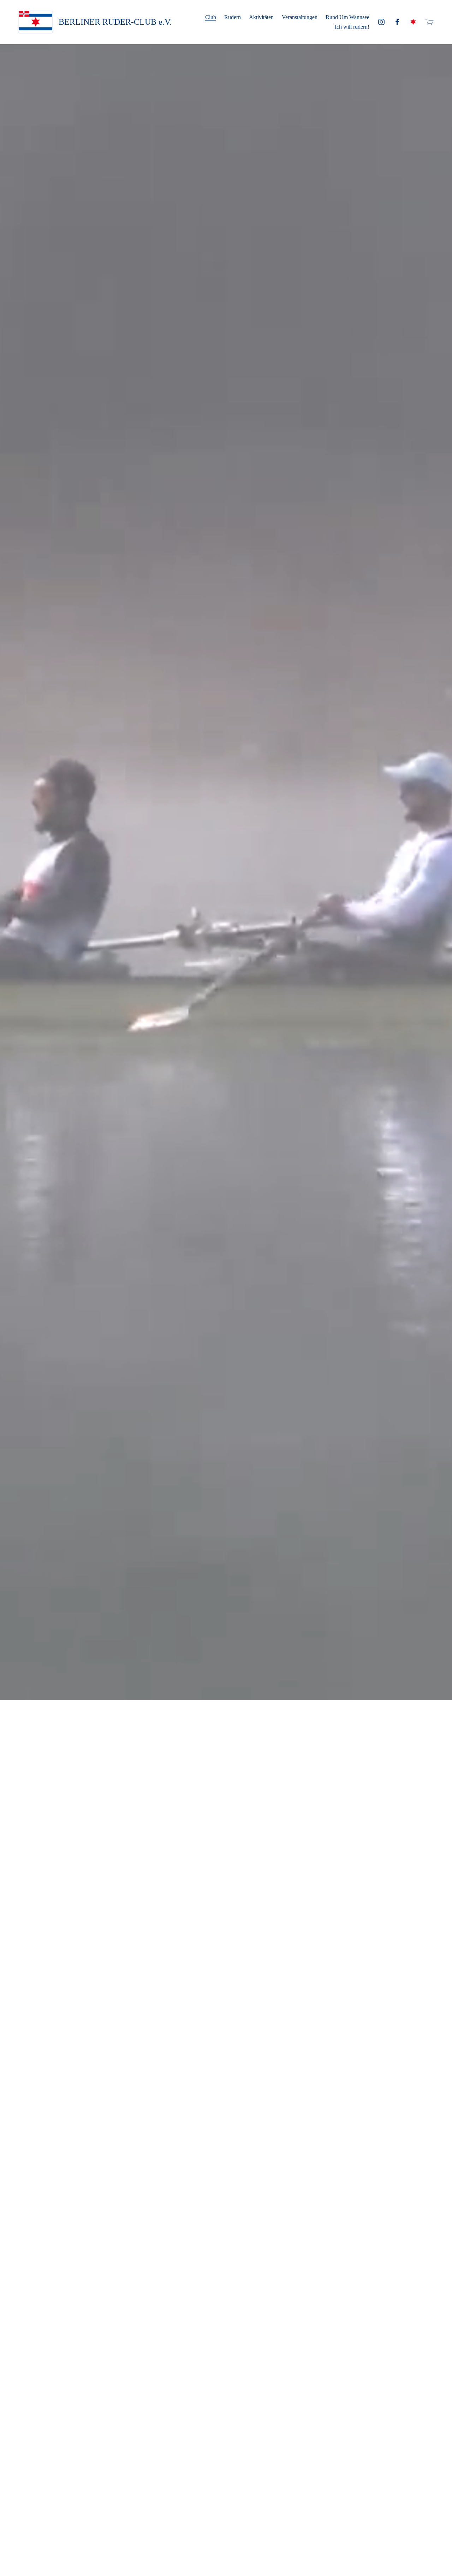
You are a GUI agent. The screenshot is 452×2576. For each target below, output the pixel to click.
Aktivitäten (261, 17)
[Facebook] (397, 22)
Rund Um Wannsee (347, 17)
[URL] (413, 22)
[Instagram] (381, 22)
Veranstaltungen (300, 17)
